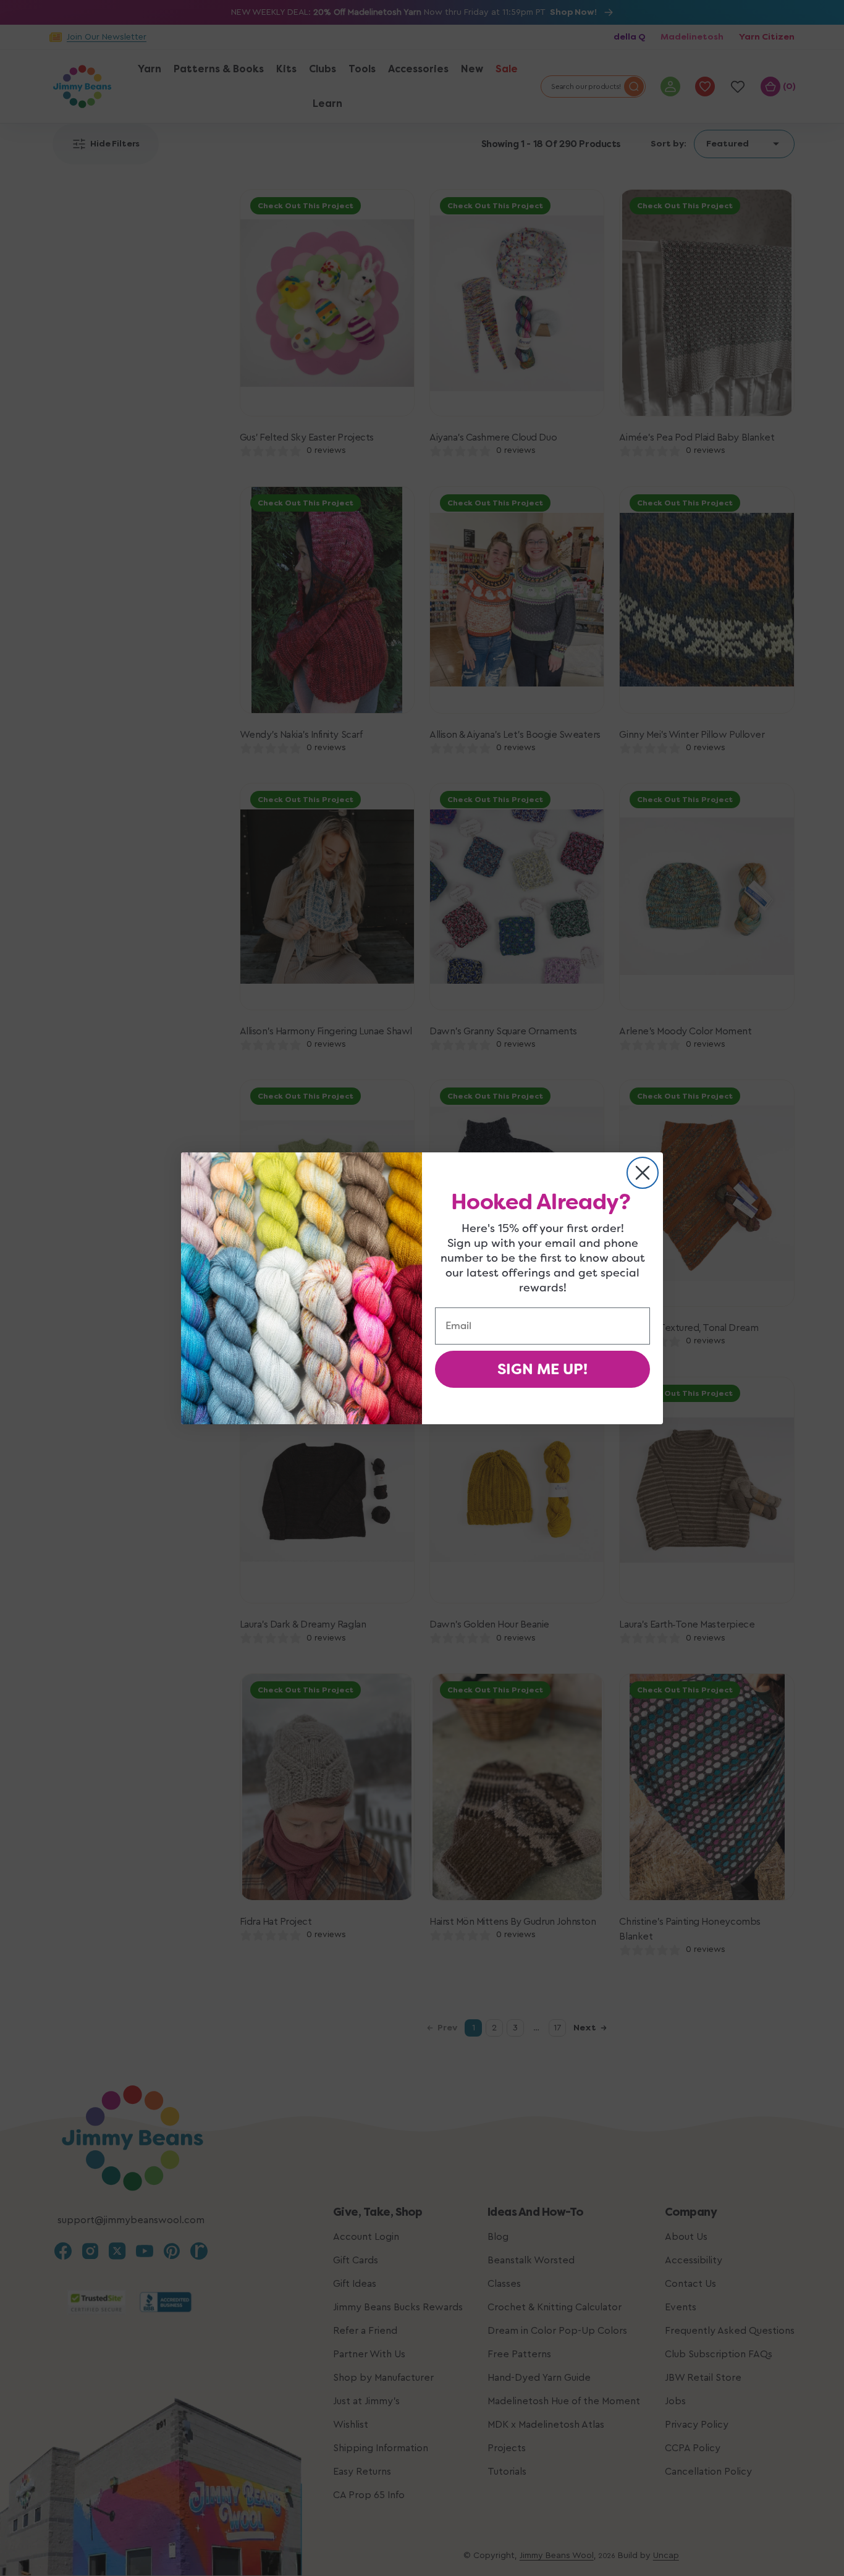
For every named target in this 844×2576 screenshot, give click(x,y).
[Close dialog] (643, 1173)
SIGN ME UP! (542, 1369)
